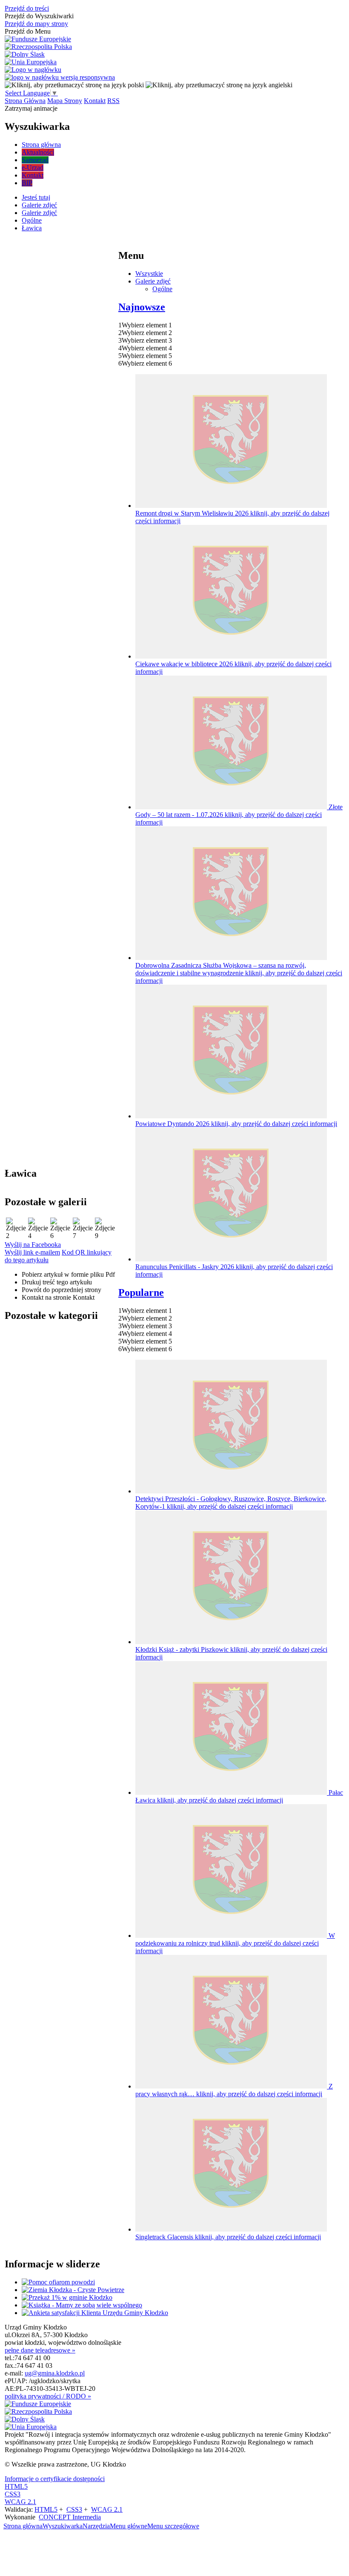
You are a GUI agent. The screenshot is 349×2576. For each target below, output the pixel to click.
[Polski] (74, 85)
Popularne (141, 1292)
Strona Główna (25, 101)
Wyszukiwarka (63, 2526)
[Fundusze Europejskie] (38, 39)
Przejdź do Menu (28, 31)
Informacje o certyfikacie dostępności (55, 2479)
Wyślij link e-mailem (32, 1252)
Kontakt (95, 101)
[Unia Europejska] (31, 62)
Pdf (68, 1274)
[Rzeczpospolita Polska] (38, 47)
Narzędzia (96, 2526)
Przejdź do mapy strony (36, 24)
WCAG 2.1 (20, 2502)
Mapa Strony (65, 101)
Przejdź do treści (27, 8)
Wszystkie (149, 274)
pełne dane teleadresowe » (40, 2350)
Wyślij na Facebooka (33, 1245)
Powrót (62, 1290)
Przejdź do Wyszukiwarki (39, 16)
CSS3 (13, 2494)
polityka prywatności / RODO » (48, 2396)
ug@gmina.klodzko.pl (55, 2373)
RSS (113, 101)
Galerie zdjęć (153, 281)
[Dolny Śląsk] (25, 54)
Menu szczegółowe (173, 2526)
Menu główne (129, 2526)
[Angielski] (219, 85)
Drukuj (57, 1282)
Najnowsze (142, 307)
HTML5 (16, 2486)
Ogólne (162, 289)
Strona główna (23, 2526)
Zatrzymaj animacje (31, 108)
